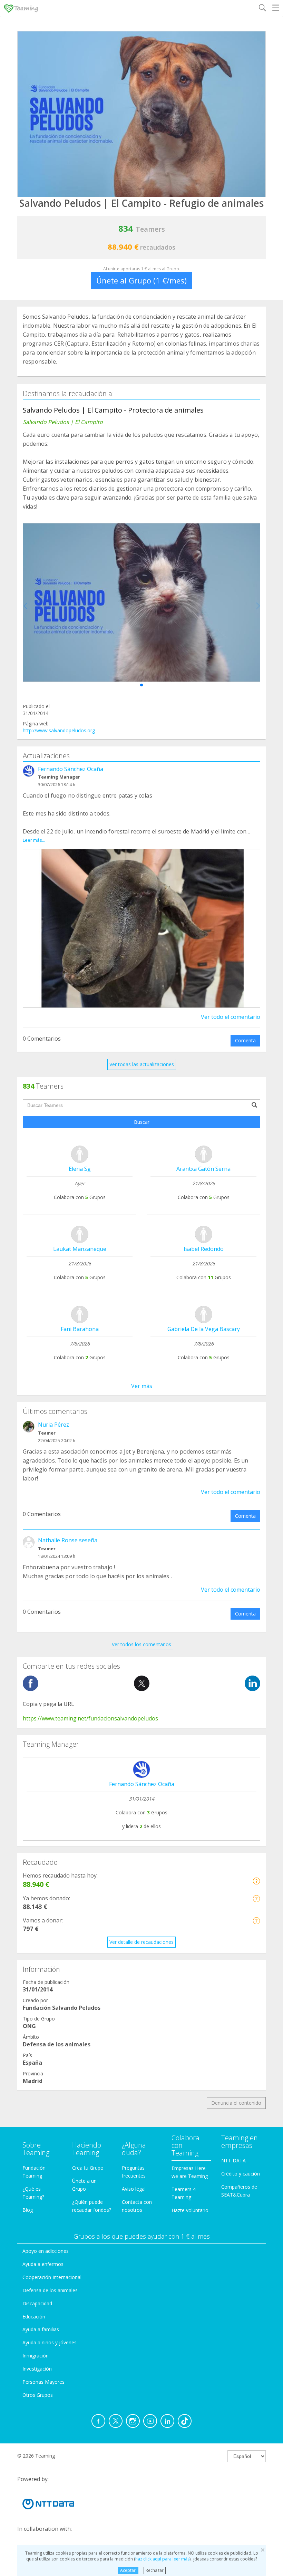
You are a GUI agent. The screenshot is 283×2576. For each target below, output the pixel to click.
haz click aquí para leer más (162, 2559)
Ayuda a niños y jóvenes (50, 2342)
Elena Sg (80, 1169)
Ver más (142, 1386)
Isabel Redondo (204, 1249)
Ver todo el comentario (231, 1017)
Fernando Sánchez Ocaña (71, 769)
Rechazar (155, 2570)
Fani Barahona (80, 1329)
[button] (141, 685)
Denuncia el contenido (236, 2103)
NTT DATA (233, 2160)
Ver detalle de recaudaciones (141, 1942)
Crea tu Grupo (88, 2168)
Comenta (245, 1040)
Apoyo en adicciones (46, 2251)
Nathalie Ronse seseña (68, 1540)
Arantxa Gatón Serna (203, 1169)
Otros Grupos (38, 2395)
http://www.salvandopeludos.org (59, 730)
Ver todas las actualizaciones (142, 1064)
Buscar (142, 1122)
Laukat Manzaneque (80, 1249)
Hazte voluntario (190, 2210)
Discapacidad (37, 2303)
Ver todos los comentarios (141, 1644)
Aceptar (128, 2570)
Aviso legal (134, 2189)
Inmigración (36, 2356)
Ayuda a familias (41, 2329)
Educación (34, 2317)
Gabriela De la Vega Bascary (204, 1329)
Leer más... (34, 840)
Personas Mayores (43, 2382)
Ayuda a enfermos (43, 2264)
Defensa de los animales (50, 2290)
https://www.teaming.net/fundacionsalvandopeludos (90, 1718)
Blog (28, 2210)
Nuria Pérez (53, 1425)
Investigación (37, 2369)
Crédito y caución (241, 2174)
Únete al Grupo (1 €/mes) (141, 280)
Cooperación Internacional (52, 2277)
